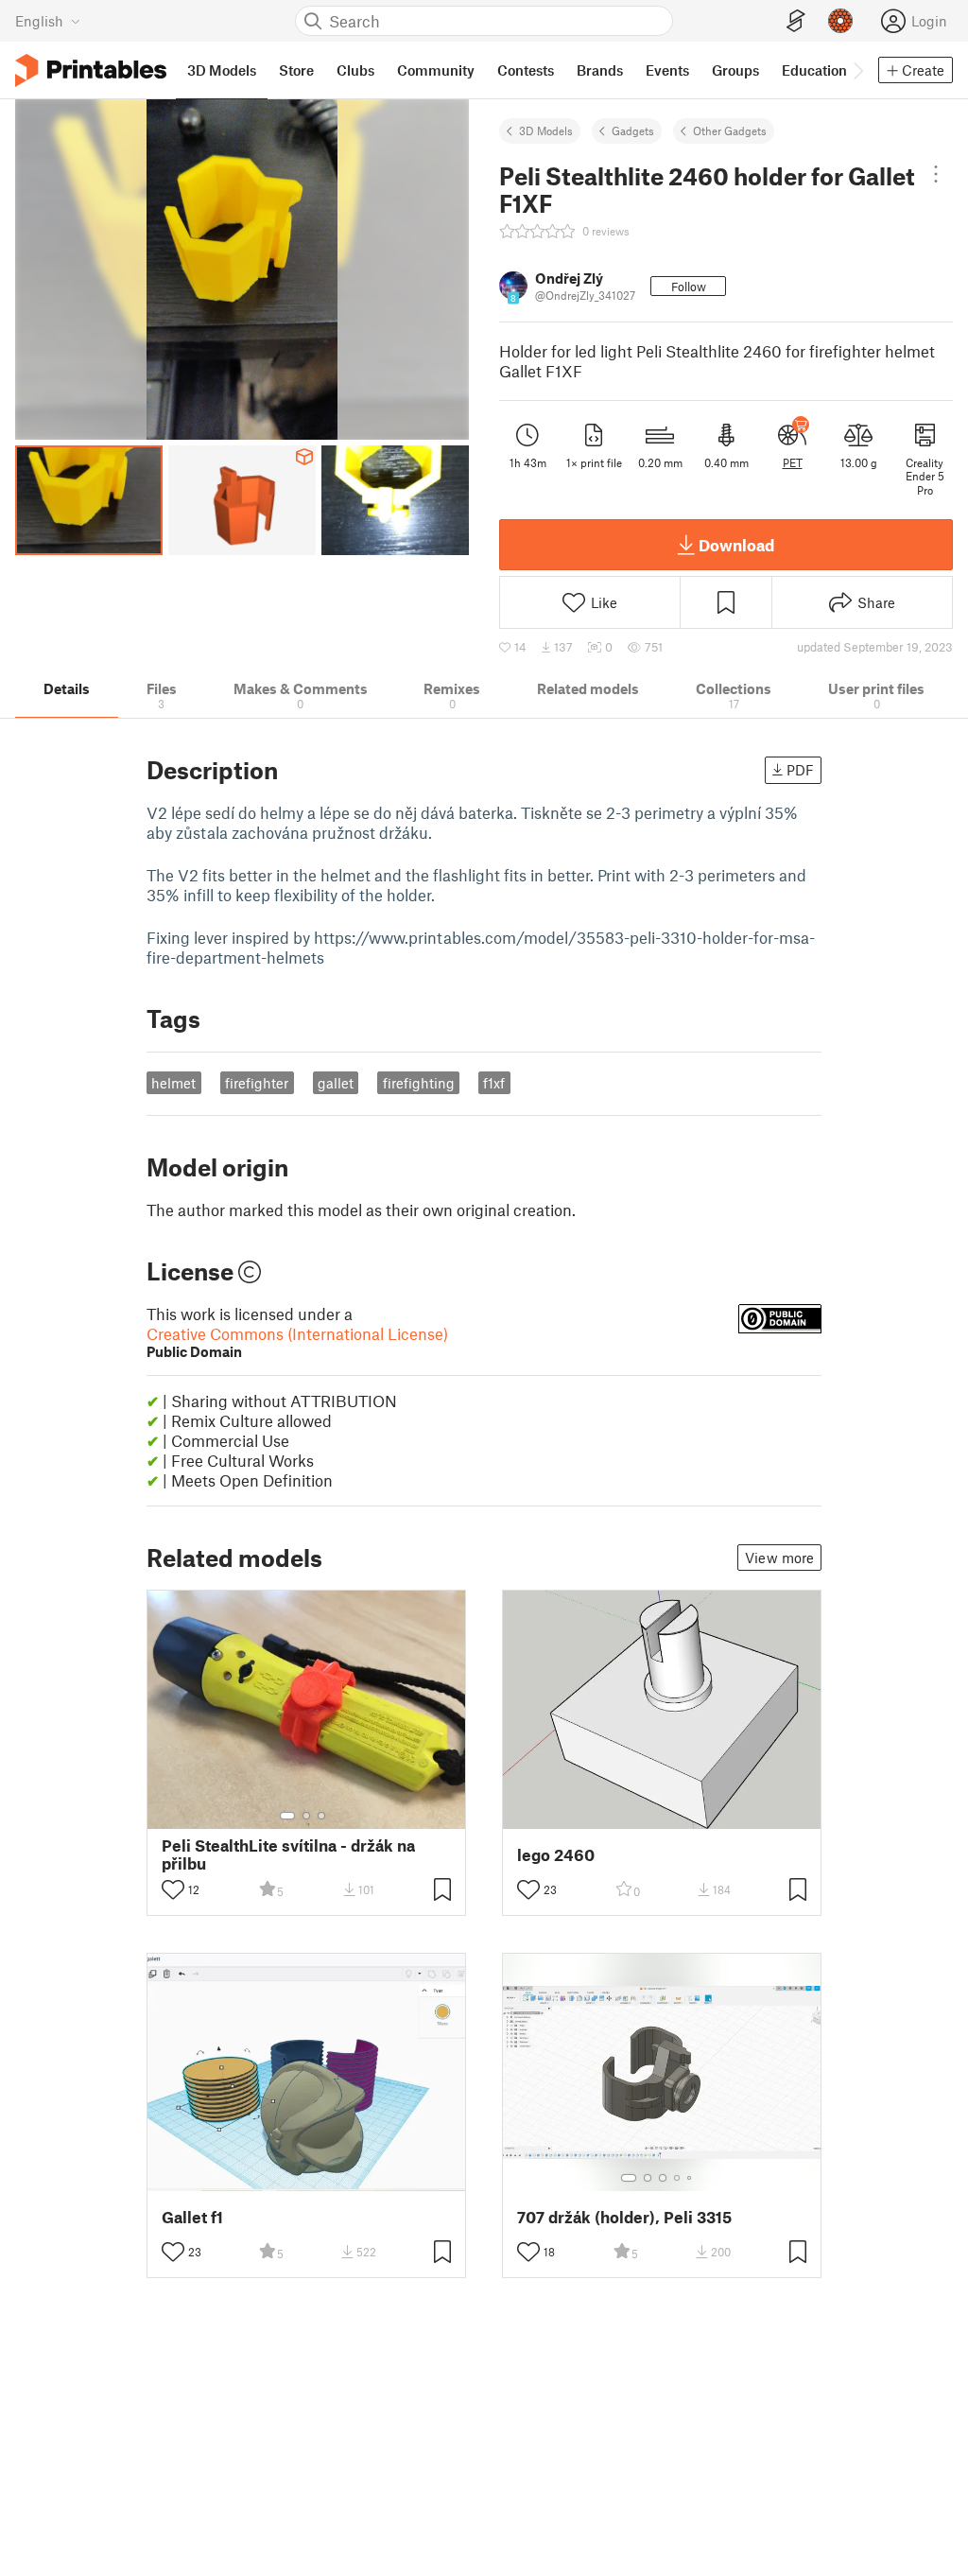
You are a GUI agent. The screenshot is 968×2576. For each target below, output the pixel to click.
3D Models (546, 131)
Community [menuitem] (436, 70)
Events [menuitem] (667, 70)
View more (779, 1558)
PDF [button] (800, 770)
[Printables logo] (91, 70)
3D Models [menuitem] (222, 70)
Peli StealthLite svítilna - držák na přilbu (288, 1854)
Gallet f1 (192, 2217)
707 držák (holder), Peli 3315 (624, 2217)
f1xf (494, 1083)
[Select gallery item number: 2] (306, 1816)
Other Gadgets (730, 131)
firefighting (419, 1083)
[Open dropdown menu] (936, 174)
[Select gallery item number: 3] (321, 1816)
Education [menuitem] (814, 70)
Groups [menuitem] (735, 70)
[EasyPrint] (796, 21)
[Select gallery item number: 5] (691, 2178)
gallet (336, 1083)
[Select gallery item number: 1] (287, 1816)
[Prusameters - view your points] (840, 21)
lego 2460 (556, 1855)
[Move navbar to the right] (857, 70)
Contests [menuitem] (526, 70)
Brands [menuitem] (600, 70)
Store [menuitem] (296, 70)
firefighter (257, 1083)
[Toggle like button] (173, 1889)
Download (736, 545)
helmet (173, 1083)
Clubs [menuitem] (355, 70)
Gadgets (633, 131)
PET (793, 462)
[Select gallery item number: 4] (678, 2178)
